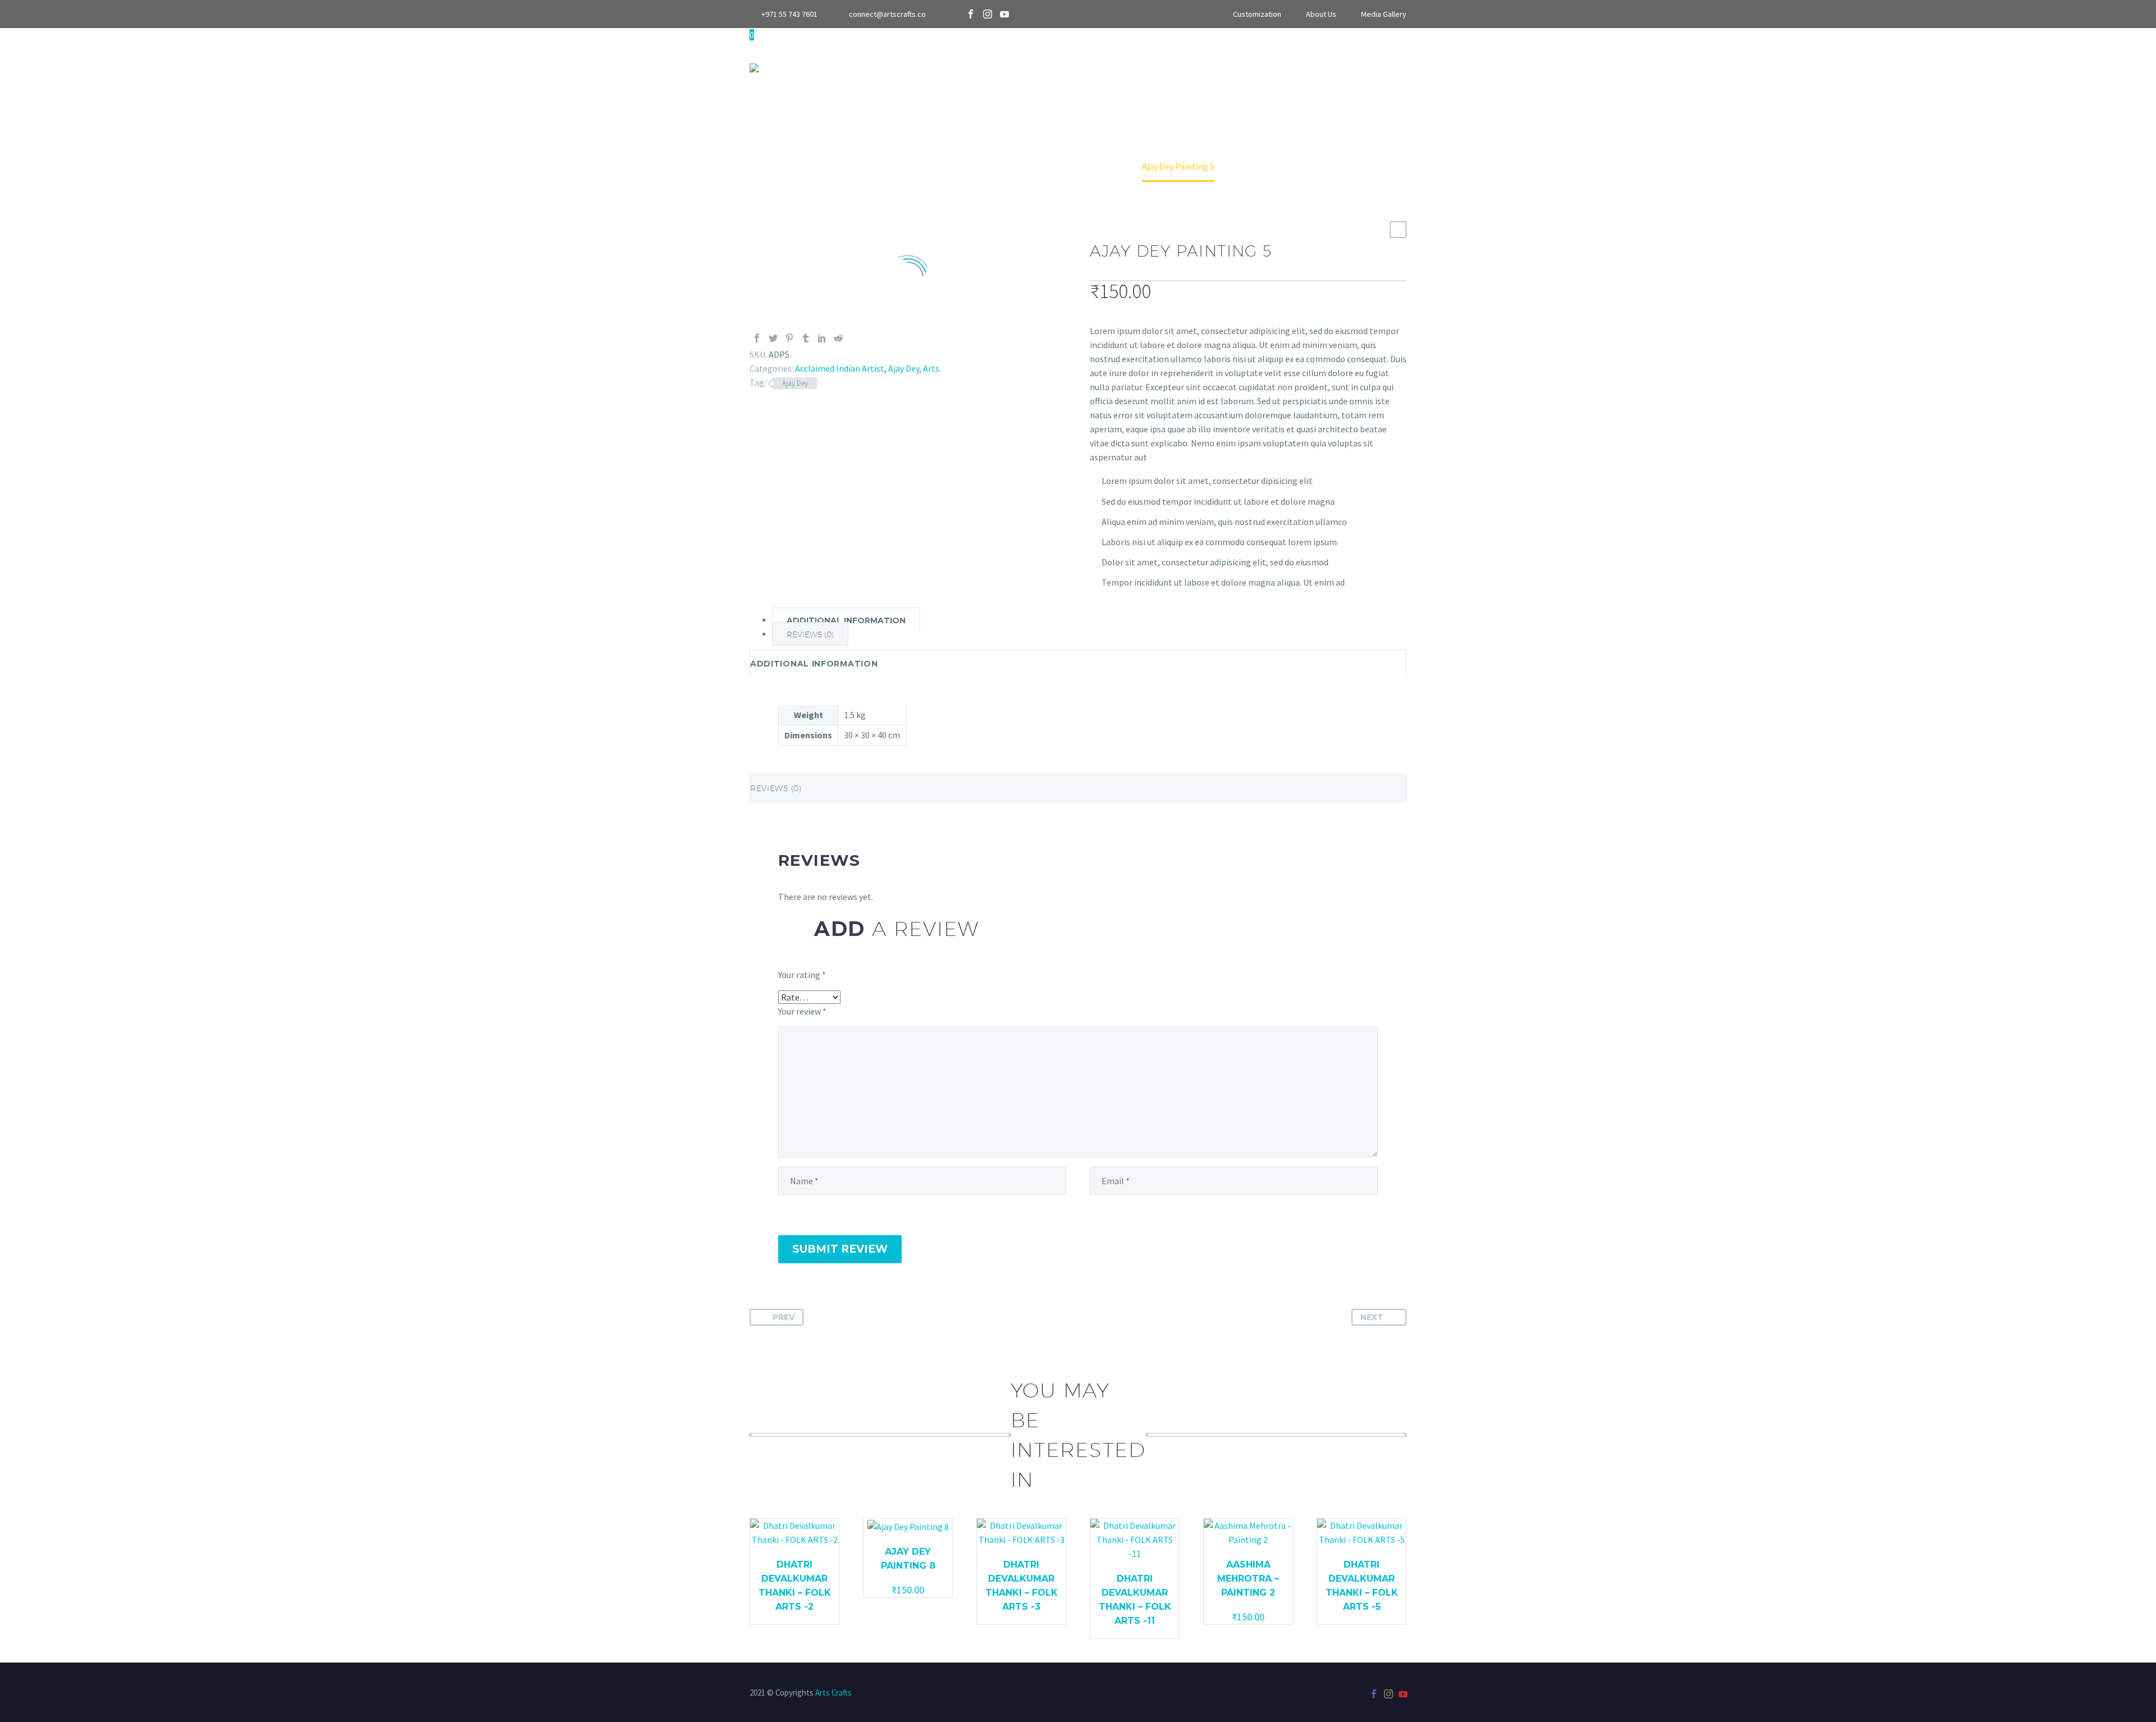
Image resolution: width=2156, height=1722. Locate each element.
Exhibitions (1266, 67)
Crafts (948, 67)
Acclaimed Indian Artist (840, 368)
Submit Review (840, 1249)
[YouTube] (1004, 14)
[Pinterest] (789, 338)
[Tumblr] (806, 338)
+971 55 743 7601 (789, 14)
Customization (1257, 14)
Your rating (802, 975)
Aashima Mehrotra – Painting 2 (1248, 1579)
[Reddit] (838, 338)
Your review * (802, 1011)
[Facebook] (971, 14)
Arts (898, 67)
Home (853, 67)
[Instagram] (988, 14)
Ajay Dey (904, 368)
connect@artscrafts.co (887, 14)
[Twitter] (773, 338)
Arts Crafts (833, 1693)
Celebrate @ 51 (1182, 67)
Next (1372, 1317)
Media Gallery (1384, 14)
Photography (1019, 67)
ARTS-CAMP (1100, 67)
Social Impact (1436, 67)
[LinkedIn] (822, 338)
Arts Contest (1347, 67)
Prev (784, 1317)
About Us (1321, 14)
